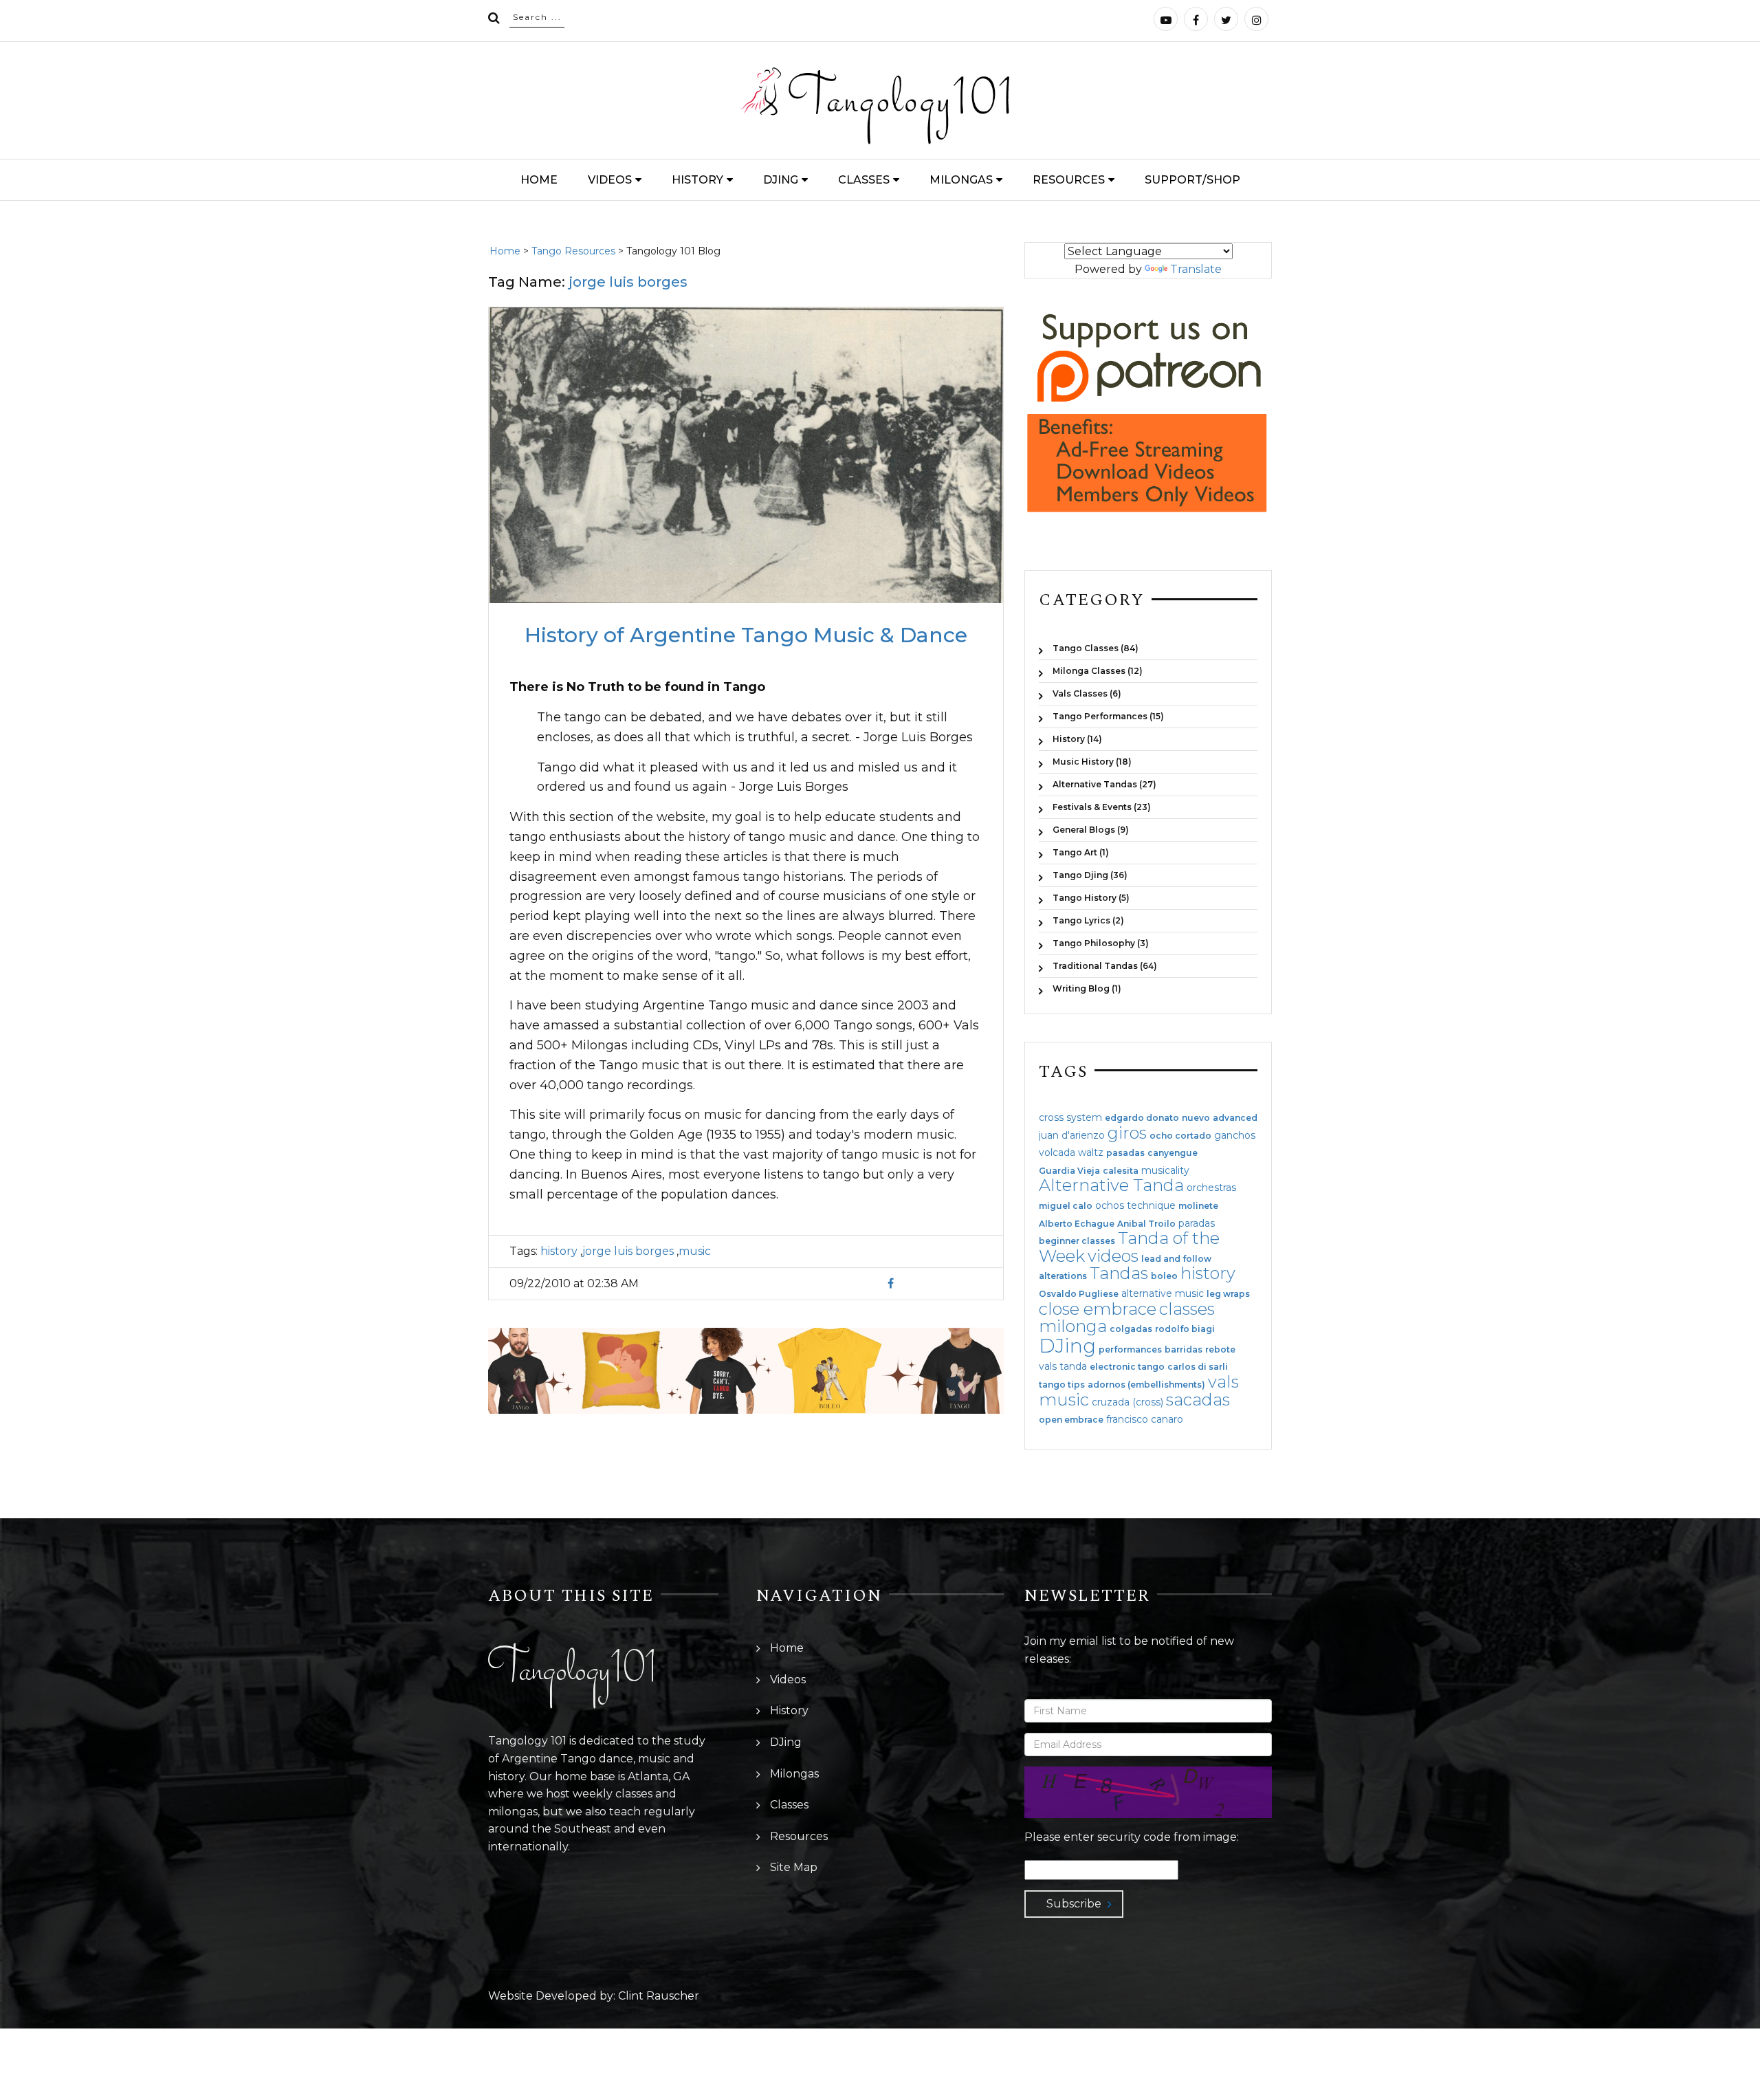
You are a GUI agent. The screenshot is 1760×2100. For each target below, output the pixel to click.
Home (539, 180)
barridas (1184, 1350)
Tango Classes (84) (1096, 648)
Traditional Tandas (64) (1105, 966)
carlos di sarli (1198, 1367)
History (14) (1077, 739)
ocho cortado (1180, 1136)
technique (1151, 1205)
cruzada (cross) (1127, 1402)
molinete (1198, 1206)
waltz (1091, 1152)
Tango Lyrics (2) (1088, 920)
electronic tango (1127, 1367)
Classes (864, 180)
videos (1113, 1256)
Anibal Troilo (1146, 1224)
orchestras (1211, 1188)
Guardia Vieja (1069, 1171)
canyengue (1173, 1153)
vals (1223, 1382)
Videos (610, 180)
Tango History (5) (1091, 898)
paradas (1197, 1223)
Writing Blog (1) (1087, 988)
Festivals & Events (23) (1102, 807)
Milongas (961, 180)
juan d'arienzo (1072, 1135)
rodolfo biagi (1185, 1329)
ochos (1110, 1205)
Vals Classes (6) (1087, 693)
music (695, 1251)
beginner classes (1077, 1241)
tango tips (1062, 1385)
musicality (1165, 1170)
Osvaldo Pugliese (1079, 1294)
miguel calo (1066, 1206)
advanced (1235, 1118)
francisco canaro (1145, 1419)
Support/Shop (1192, 180)
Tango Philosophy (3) (1101, 943)
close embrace (1098, 1309)
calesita (1121, 1171)
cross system (1070, 1117)
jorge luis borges (628, 1251)
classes (1187, 1309)
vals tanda (1063, 1366)
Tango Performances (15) (1108, 716)
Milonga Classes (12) (1098, 671)
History (697, 180)
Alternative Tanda (1111, 1185)
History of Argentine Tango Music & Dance (746, 635)
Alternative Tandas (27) (1104, 784)
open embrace (1071, 1420)
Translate (1196, 269)
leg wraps (1228, 1294)
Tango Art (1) (1081, 852)
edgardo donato (1142, 1118)
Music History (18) (1092, 762)
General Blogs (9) (1091, 830)
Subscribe (1074, 1904)
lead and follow (1176, 1259)
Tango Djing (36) (1090, 875)
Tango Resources (573, 251)
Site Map (794, 1867)
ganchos (1235, 1135)
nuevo (1196, 1118)
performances (1130, 1350)
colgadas (1131, 1329)
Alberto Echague (1077, 1224)
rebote (1220, 1350)
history (559, 1251)
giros (1127, 1133)
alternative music (1163, 1293)
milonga (1073, 1326)
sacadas (1198, 1400)
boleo (1164, 1276)
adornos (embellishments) (1146, 1385)
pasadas (1125, 1153)
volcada (1057, 1152)
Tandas (1119, 1273)
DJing (781, 180)
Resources (1069, 180)
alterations (1063, 1276)
